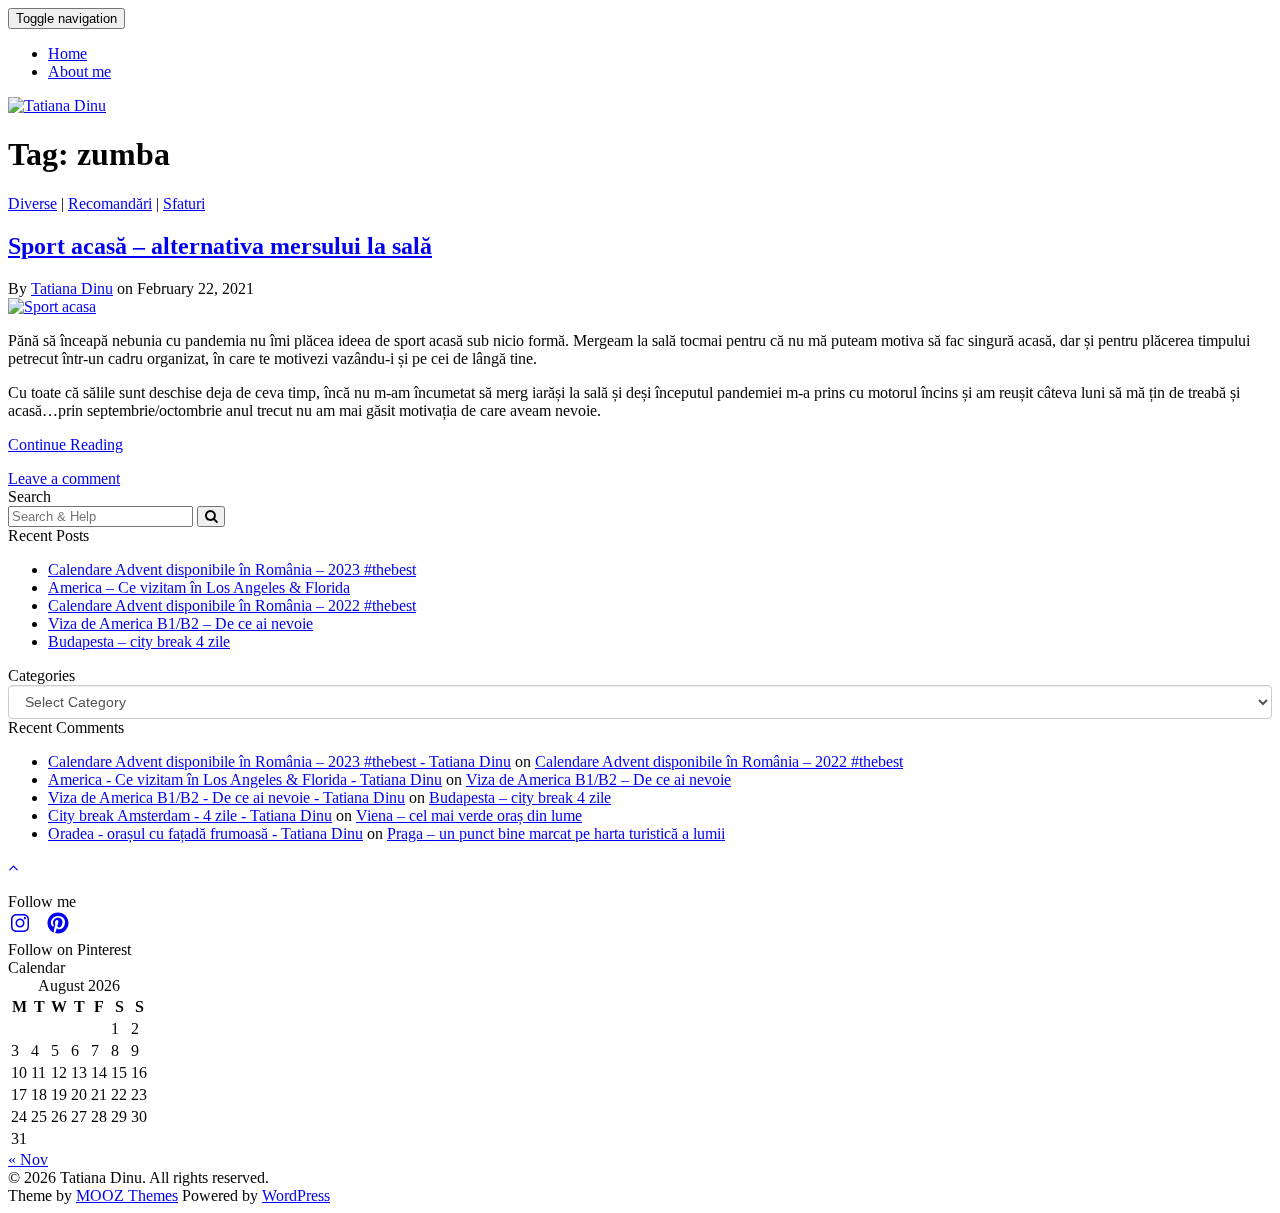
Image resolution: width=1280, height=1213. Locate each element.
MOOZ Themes (127, 1195)
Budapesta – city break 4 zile (139, 641)
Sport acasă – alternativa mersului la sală (220, 246)
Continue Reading (65, 444)
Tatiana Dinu (72, 288)
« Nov (28, 1159)
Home (67, 53)
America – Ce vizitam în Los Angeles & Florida (199, 587)
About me (79, 71)
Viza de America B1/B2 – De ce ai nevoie (180, 623)
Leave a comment (64, 478)
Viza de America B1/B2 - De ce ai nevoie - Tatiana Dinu (226, 797)
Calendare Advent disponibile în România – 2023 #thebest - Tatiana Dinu (279, 761)
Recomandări (110, 203)
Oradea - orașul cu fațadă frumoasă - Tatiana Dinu (205, 833)
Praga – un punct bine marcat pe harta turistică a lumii (556, 833)
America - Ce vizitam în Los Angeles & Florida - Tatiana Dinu (245, 779)
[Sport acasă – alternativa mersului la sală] (52, 306)
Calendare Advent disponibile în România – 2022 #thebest (232, 605)
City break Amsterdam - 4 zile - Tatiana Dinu (190, 815)
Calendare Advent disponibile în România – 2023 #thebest (232, 569)
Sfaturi (184, 203)
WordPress (296, 1195)
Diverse (32, 203)
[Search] (211, 516)
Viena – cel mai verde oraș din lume (469, 815)
